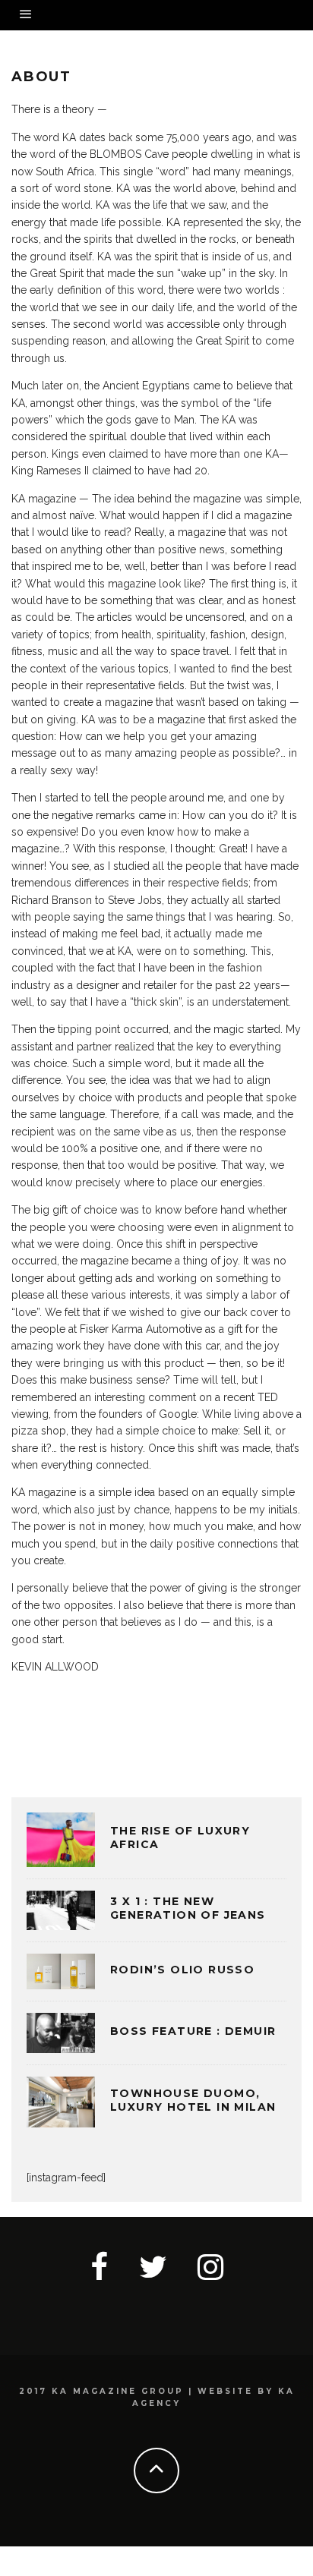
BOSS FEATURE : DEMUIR (193, 2031)
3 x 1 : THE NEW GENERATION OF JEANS (188, 1908)
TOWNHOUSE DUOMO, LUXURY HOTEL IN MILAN (193, 2100)
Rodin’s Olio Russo (182, 1970)
